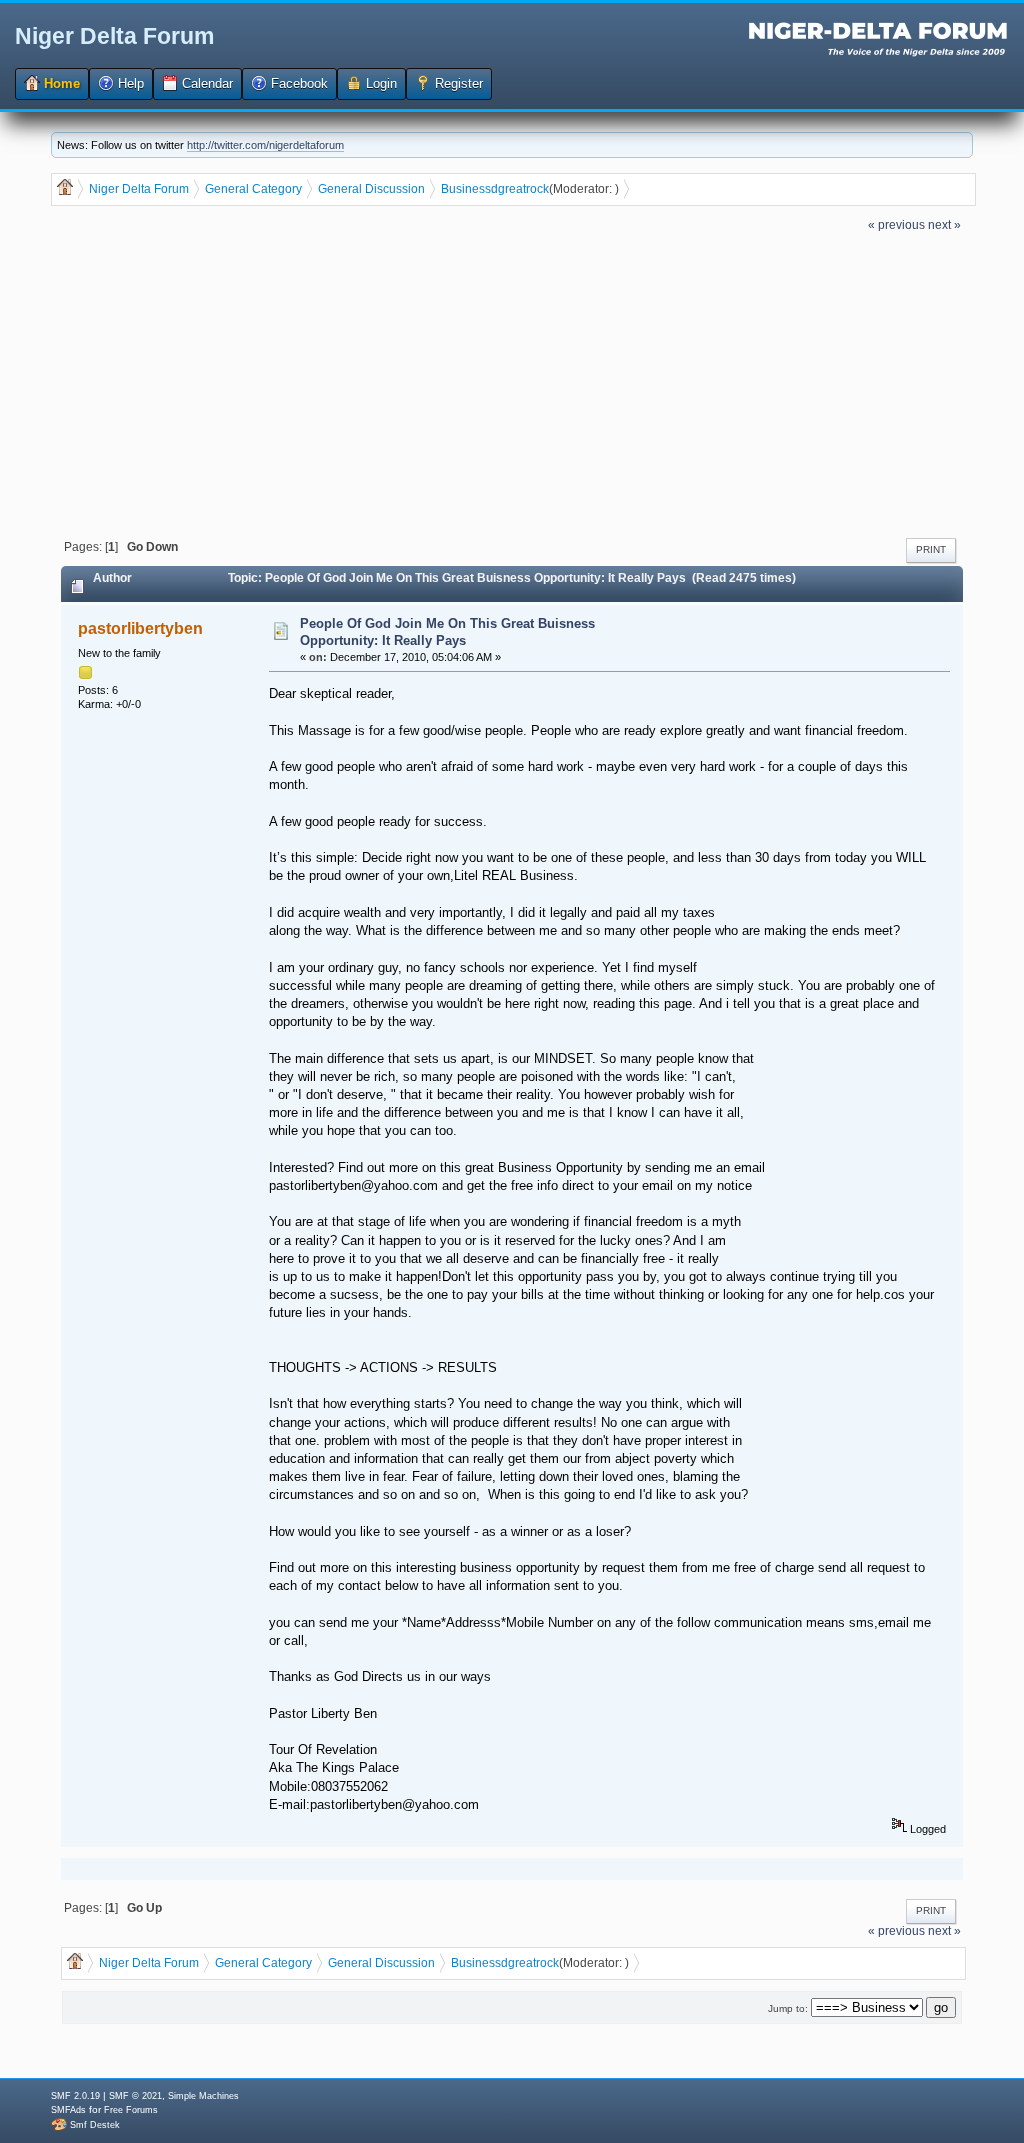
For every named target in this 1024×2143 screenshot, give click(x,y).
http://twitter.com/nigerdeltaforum (265, 145)
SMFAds (68, 2110)
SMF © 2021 (135, 2096)
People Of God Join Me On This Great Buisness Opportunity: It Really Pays (447, 632)
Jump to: (788, 2008)
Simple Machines (203, 2096)
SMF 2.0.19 (75, 2096)
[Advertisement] (512, 383)
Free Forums (131, 2110)
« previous (896, 224)
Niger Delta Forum (114, 36)
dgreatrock (520, 189)
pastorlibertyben (140, 628)
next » (944, 224)
